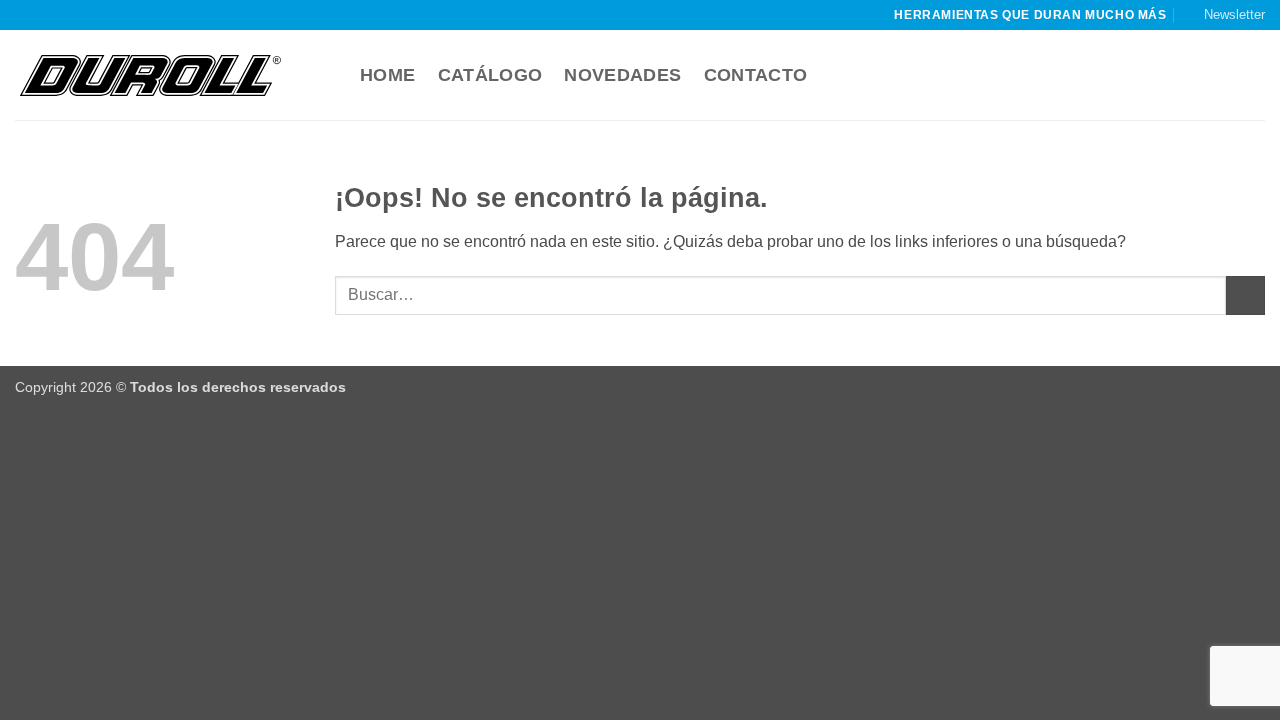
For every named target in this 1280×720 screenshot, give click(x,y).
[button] (1225, 15)
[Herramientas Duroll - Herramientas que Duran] (151, 75)
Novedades (622, 75)
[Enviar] (1245, 295)
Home (387, 75)
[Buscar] (327, 75)
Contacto (756, 75)
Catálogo (490, 75)
